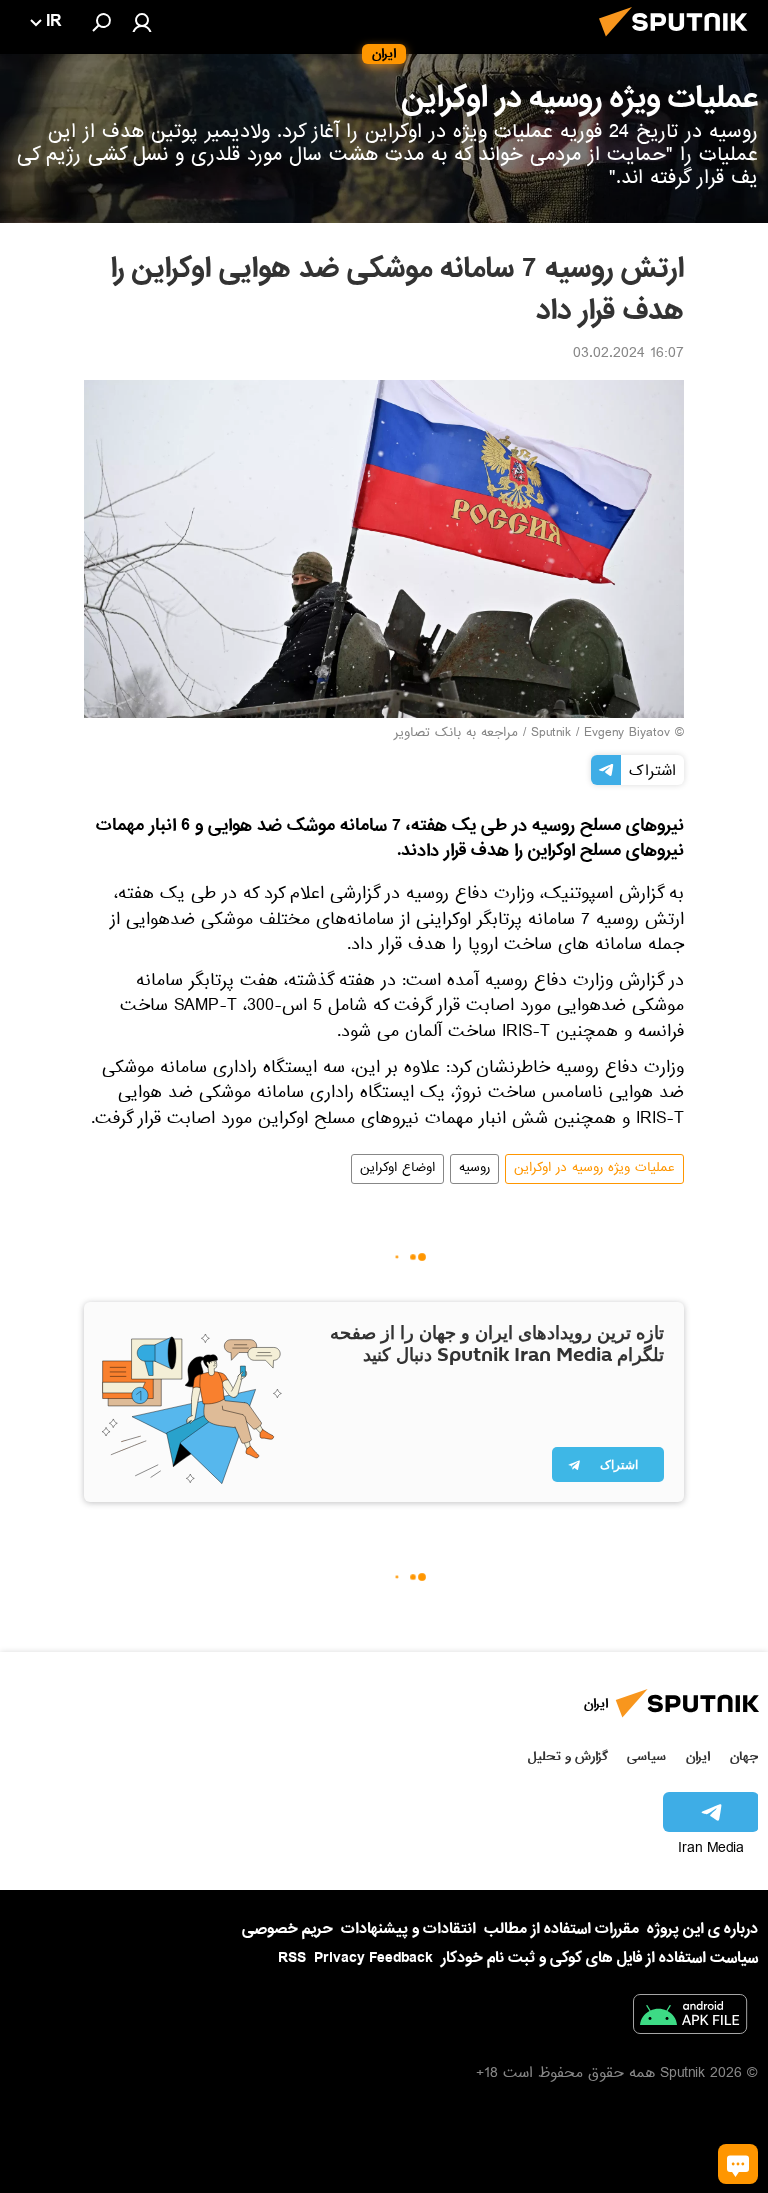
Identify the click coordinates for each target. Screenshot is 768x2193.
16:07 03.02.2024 (628, 355)
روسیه (474, 1169)
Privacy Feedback (373, 1958)
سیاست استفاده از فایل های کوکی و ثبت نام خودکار (599, 1958)
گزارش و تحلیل (568, 1756)
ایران (698, 1756)
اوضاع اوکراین (397, 1169)
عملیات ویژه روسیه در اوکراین (594, 1169)
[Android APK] (690, 2018)
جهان (744, 1756)
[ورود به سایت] (142, 22)
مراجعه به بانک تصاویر (456, 734)
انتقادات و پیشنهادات (408, 1929)
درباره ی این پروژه (702, 1929)
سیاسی (646, 1756)
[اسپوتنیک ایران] (679, 42)
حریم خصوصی (287, 1929)
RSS (292, 1958)
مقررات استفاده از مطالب (561, 1929)
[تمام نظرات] (738, 2164)
